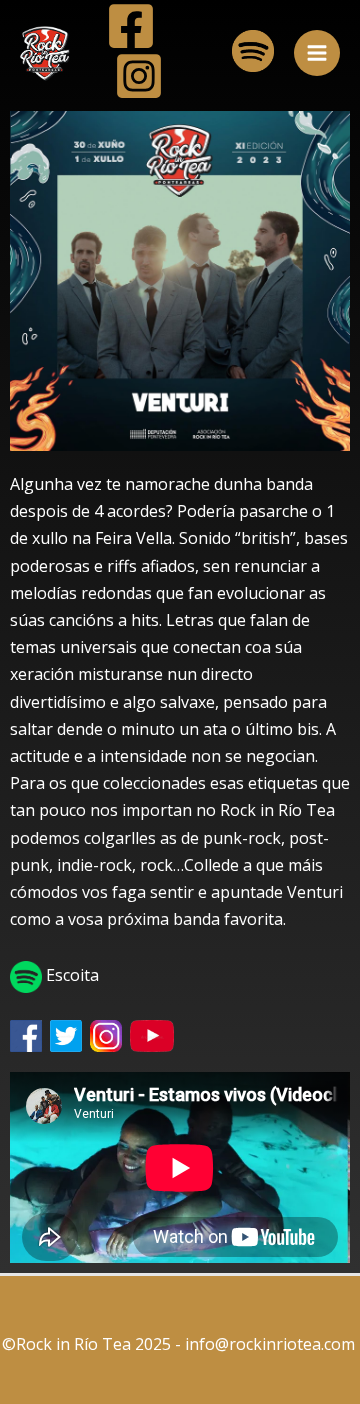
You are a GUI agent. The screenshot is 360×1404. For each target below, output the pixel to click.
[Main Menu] (317, 53)
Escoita (70, 975)
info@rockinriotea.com (272, 1344)
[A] (131, 26)
